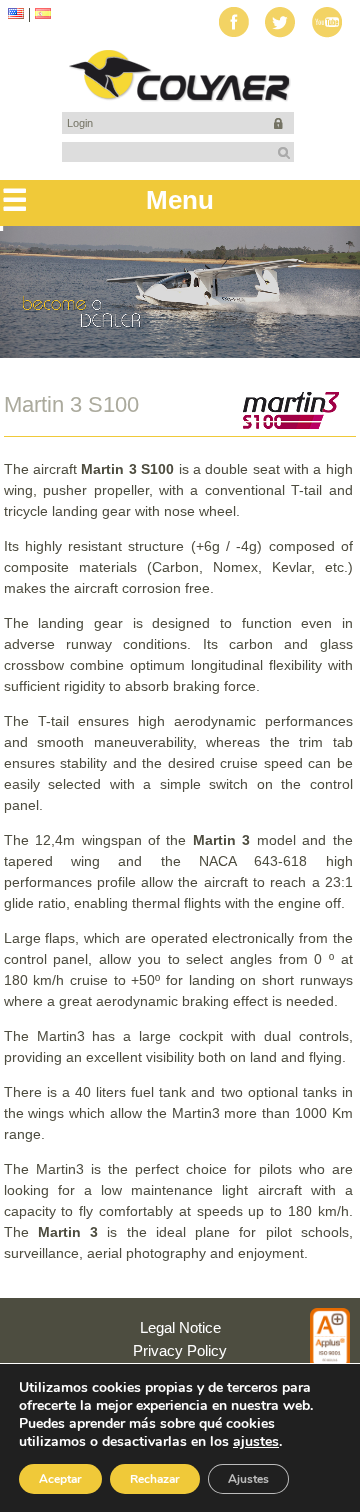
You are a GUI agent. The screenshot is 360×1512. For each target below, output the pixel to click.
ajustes (256, 1442)
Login (80, 123)
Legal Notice (180, 1327)
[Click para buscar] (284, 153)
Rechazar (155, 1479)
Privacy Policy (180, 1350)
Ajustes (248, 1479)
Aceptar (60, 1479)
